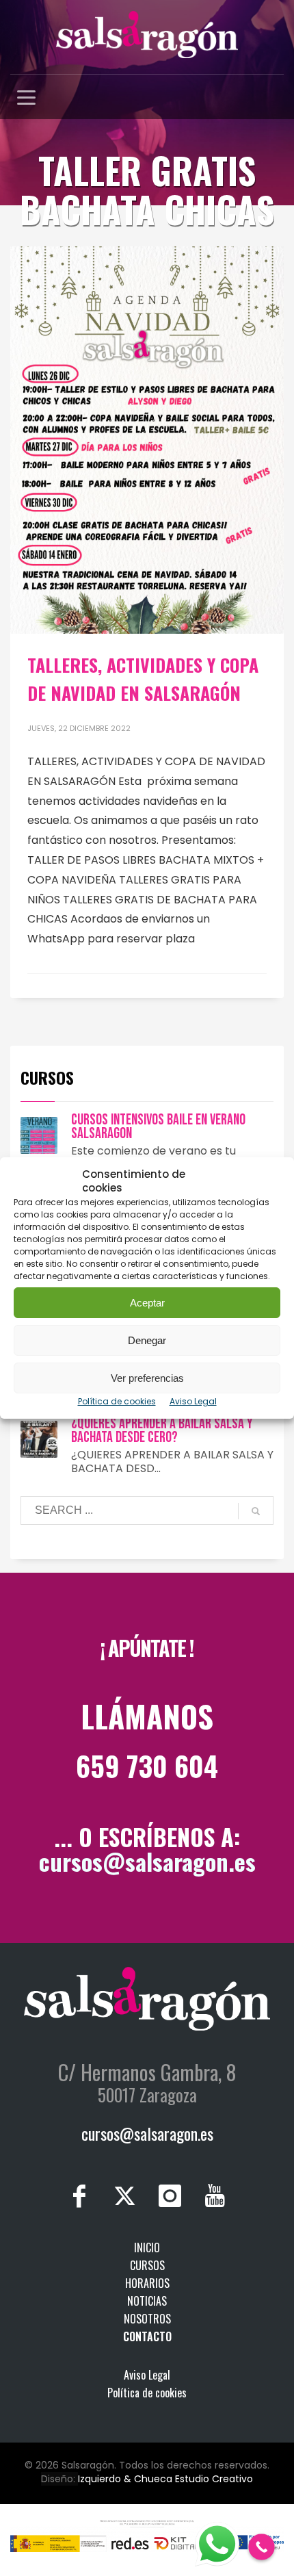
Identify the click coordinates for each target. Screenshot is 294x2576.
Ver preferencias (147, 1378)
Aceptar (147, 1303)
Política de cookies (117, 1401)
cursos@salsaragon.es (147, 1861)
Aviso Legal (193, 1401)
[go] (256, 1511)
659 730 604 (147, 1766)
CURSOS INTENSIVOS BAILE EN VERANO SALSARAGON (158, 1127)
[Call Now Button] (262, 2547)
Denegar (147, 1340)
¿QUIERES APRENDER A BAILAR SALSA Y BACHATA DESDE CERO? (162, 1431)
